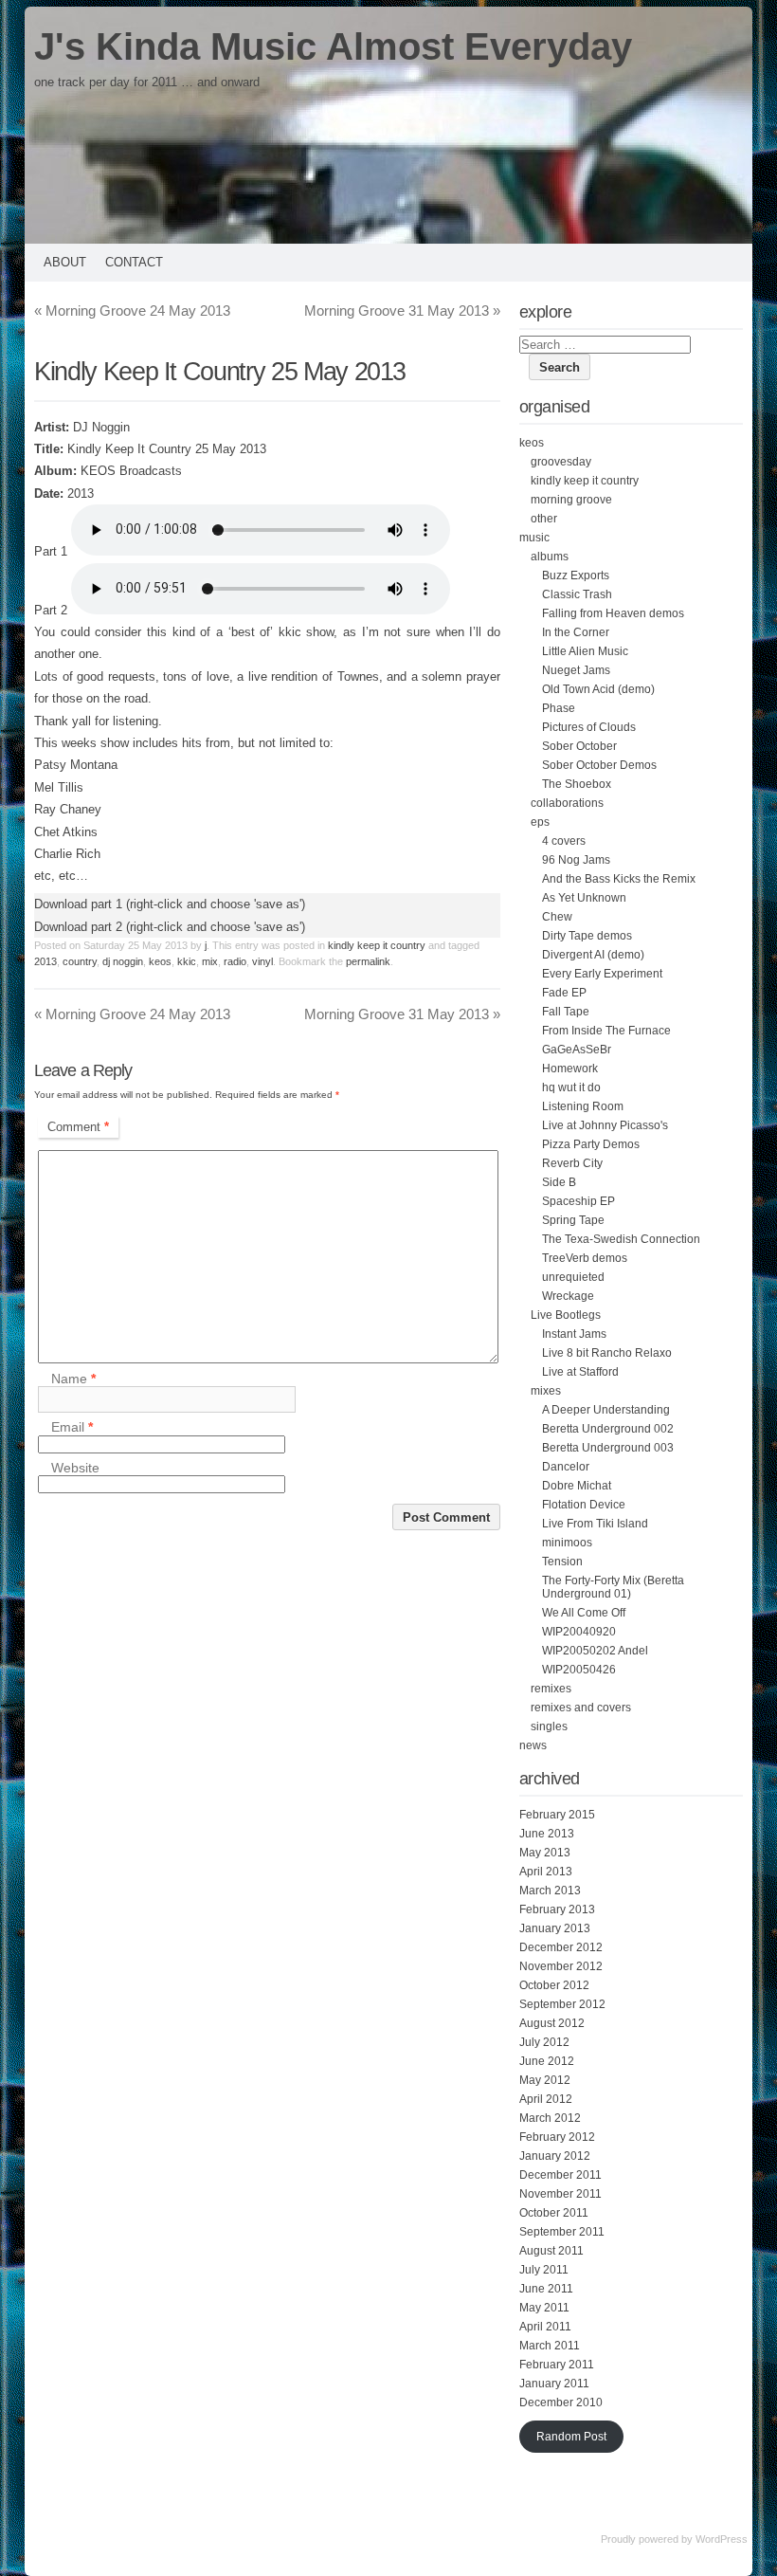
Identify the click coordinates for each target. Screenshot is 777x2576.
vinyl (262, 961)
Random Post (571, 2437)
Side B (559, 1182)
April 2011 (545, 2327)
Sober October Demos (599, 765)
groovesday (561, 462)
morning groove (571, 500)
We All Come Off (584, 1613)
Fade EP (564, 993)
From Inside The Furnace (606, 1031)
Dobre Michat (577, 1486)
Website (75, 1468)
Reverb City (572, 1163)
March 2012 (550, 2118)
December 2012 (561, 1947)
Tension (562, 1562)
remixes (551, 1689)
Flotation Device (584, 1505)
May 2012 (545, 2080)
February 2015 (557, 1815)
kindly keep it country (377, 945)
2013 (45, 961)
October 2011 (554, 2213)
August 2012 (552, 2023)
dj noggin (123, 961)
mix (210, 961)
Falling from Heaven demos (613, 613)
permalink (368, 961)
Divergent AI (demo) (593, 955)
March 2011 (550, 2346)
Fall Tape (566, 1012)
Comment (78, 1127)
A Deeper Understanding (606, 1410)
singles (549, 1726)
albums (550, 557)
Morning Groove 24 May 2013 (132, 311)
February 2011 (557, 2365)
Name (73, 1379)
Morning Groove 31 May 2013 (402, 311)
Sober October (579, 746)
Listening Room (583, 1106)
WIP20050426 (579, 1670)
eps (540, 822)
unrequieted (573, 1277)
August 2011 (551, 2251)
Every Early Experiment (602, 974)
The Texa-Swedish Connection (621, 1239)
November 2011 (560, 2194)
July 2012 (544, 2042)
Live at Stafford (580, 1372)
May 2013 (545, 1853)
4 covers (564, 841)
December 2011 (560, 2175)
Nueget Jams (576, 670)
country (80, 961)
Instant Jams (574, 1334)
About (65, 262)
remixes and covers (581, 1708)
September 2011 (562, 2232)
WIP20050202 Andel (595, 1651)
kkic (187, 961)
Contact (134, 262)
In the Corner (576, 632)
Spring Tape (573, 1220)
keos (160, 961)
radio (235, 961)
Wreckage (568, 1296)
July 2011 (544, 2270)
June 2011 (546, 2289)
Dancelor (566, 1467)
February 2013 (557, 1909)
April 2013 (546, 1872)
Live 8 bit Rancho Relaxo (607, 1353)
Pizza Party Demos (591, 1144)
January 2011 (554, 2384)
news (533, 1745)
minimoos (567, 1543)
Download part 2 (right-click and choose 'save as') (170, 927)
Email (72, 1428)
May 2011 (544, 2308)
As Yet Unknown (584, 898)
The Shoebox (577, 784)
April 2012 (546, 2099)
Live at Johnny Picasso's (605, 1125)
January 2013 (555, 1928)
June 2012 (547, 2061)
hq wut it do (571, 1087)
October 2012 (554, 1985)
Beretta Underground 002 (608, 1429)
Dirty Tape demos (587, 936)
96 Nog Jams (576, 860)
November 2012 (561, 1966)
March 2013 (550, 1891)
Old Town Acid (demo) (598, 689)
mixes (546, 1391)
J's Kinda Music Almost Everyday (333, 46)
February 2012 (557, 2137)
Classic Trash (577, 594)
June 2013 (547, 1834)
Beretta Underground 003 (608, 1448)
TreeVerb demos (585, 1258)
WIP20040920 (579, 1632)
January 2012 (555, 2156)
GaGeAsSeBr (577, 1050)
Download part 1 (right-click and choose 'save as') (170, 904)
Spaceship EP (578, 1201)
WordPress (722, 2539)
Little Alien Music (585, 651)
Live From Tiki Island (595, 1524)
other (544, 519)
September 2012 (562, 2004)
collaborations (567, 803)
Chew (557, 917)
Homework (570, 1069)
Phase (559, 708)
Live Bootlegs (566, 1315)
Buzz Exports (576, 575)
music (534, 538)
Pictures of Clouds (589, 727)
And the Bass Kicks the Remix (619, 879)
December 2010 (561, 2402)
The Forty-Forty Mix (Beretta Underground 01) (613, 1587)
